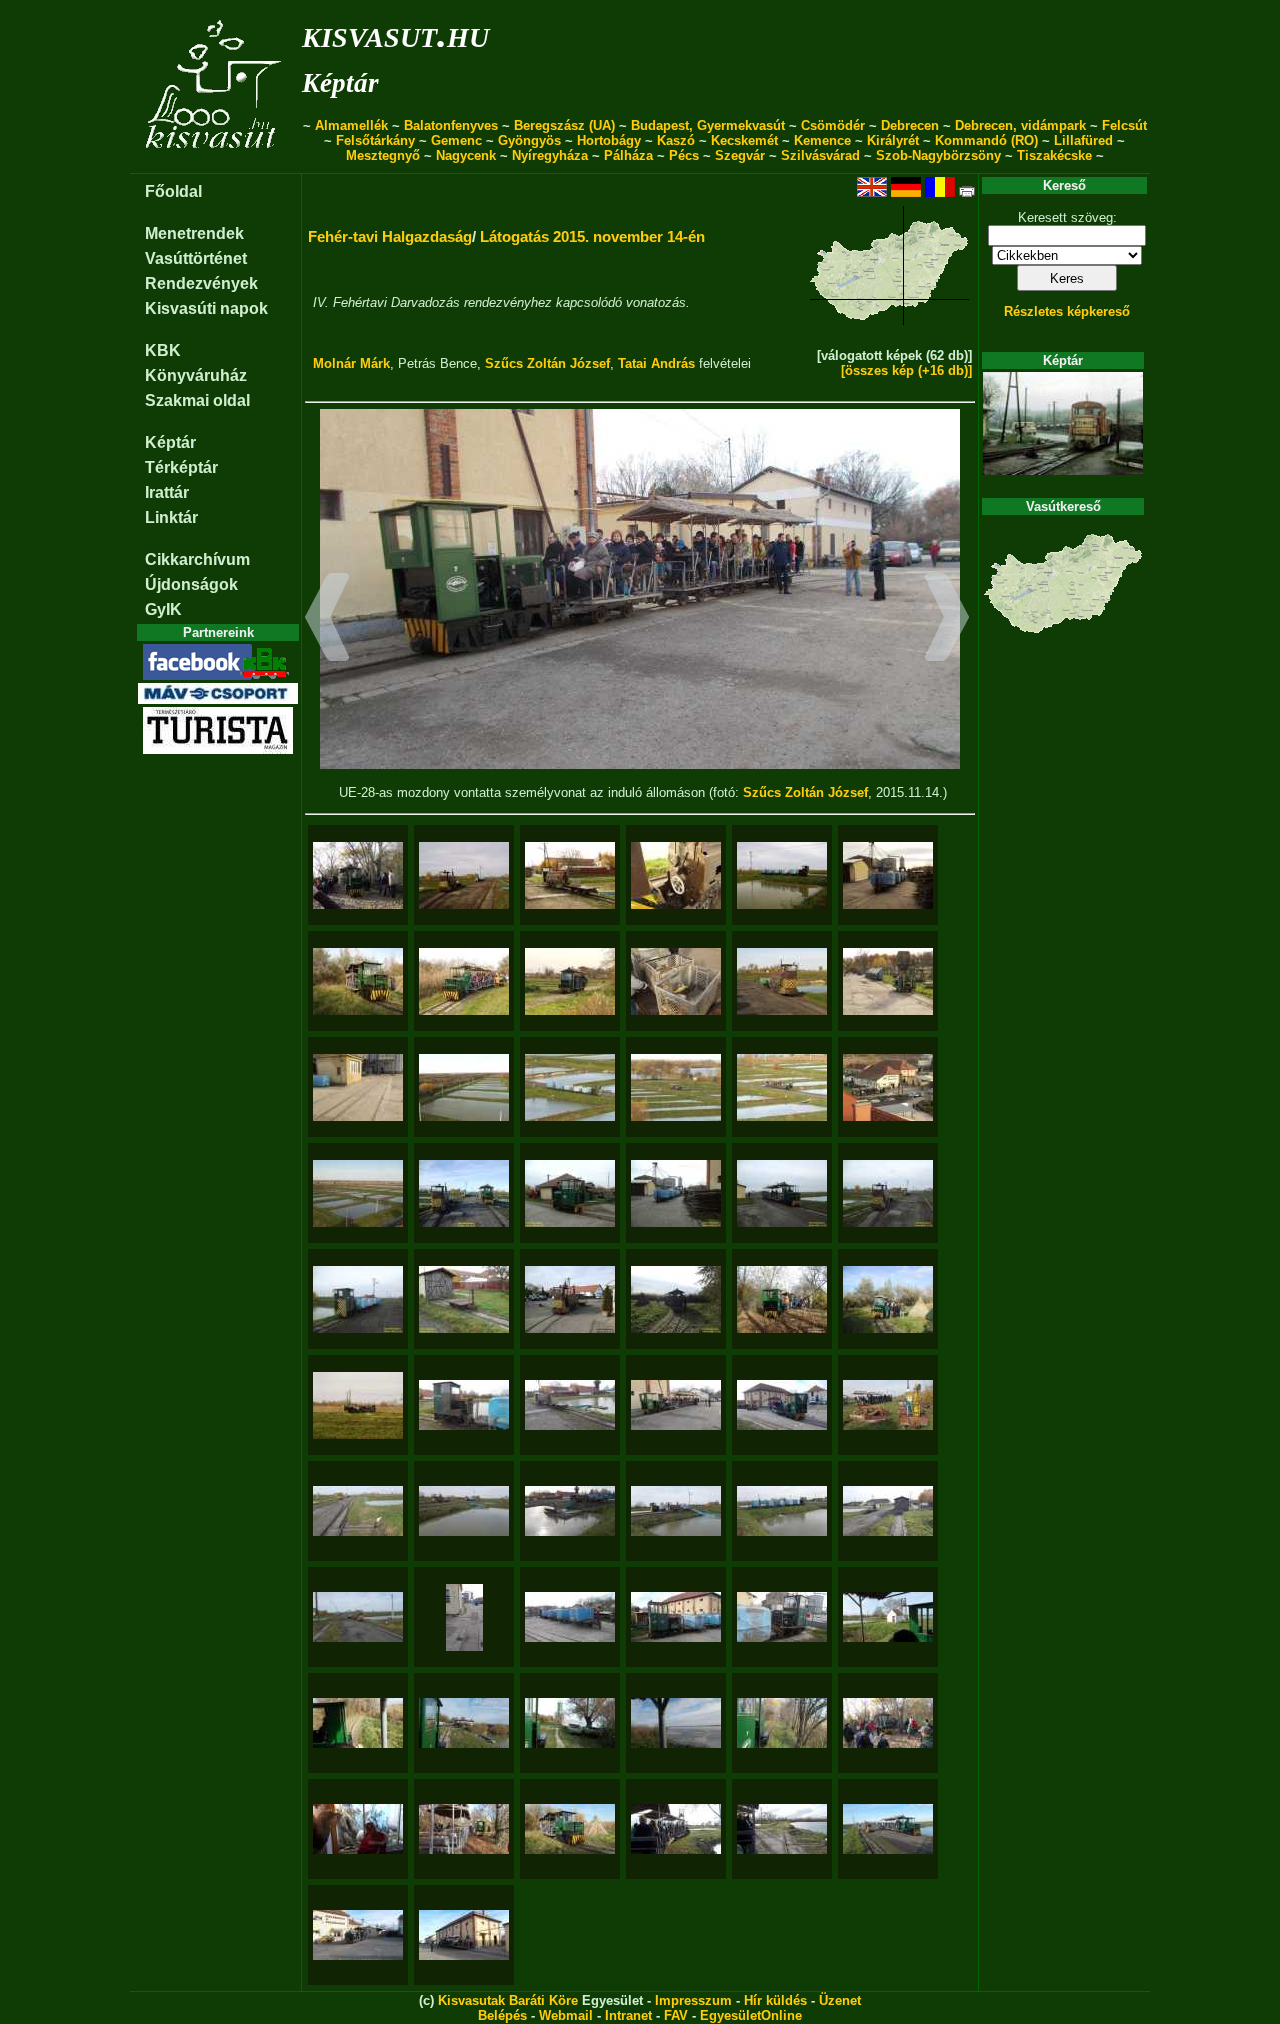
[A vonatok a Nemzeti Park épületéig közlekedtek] (358, 875)
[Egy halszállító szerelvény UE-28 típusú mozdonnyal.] (570, 1087)
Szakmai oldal (197, 400)
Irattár (167, 492)
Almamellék (351, 125)
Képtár (340, 83)
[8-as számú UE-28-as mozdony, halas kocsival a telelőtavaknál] (464, 1405)
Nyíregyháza (550, 155)
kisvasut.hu (395, 33)
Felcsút (1124, 125)
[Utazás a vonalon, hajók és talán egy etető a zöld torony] (570, 1723)
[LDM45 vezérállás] (676, 875)
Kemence (822, 140)
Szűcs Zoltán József (547, 363)
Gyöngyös (529, 140)
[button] (327, 620)
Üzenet (840, 2000)
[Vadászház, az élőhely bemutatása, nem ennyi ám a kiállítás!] (358, 1829)
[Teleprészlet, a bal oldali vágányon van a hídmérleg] (464, 1617)
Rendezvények (201, 283)
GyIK (163, 609)
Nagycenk (466, 155)
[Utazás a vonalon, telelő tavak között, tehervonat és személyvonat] (888, 1829)
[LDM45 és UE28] (464, 875)
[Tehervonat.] (676, 1193)
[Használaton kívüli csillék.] (888, 981)
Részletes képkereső (1067, 311)
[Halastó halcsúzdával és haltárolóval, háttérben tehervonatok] (464, 1511)
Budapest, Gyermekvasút (708, 125)
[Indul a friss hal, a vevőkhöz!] (676, 1511)
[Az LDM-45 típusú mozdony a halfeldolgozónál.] (570, 1299)
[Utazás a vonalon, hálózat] (782, 1829)
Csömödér (833, 125)
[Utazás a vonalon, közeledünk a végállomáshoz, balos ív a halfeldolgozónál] (358, 1935)
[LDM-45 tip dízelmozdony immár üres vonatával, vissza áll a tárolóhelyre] (358, 1617)
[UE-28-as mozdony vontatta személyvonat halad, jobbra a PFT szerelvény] (888, 1405)
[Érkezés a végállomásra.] (888, 1087)
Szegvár (740, 155)
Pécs (684, 155)
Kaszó (676, 140)
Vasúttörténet (196, 258)
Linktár (171, 517)
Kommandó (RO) (986, 140)
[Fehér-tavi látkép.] (358, 1193)
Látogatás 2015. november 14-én (592, 236)
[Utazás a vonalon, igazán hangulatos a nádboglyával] (570, 1829)
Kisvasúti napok (206, 308)
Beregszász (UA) (564, 125)
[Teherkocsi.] (464, 1299)
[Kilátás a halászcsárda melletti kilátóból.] (464, 1087)
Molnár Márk (351, 363)
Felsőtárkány (375, 140)
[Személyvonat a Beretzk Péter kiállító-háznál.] (782, 1299)
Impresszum (693, 2000)
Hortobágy (609, 140)
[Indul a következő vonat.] (570, 981)
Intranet (628, 2015)
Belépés (502, 2015)
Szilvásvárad (820, 155)
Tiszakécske (1054, 155)
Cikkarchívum (197, 559)
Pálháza (628, 155)
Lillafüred (1083, 140)
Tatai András (656, 363)
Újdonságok (191, 584)
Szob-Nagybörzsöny (938, 155)
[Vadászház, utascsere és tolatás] (888, 1723)
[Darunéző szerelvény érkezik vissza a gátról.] (676, 1087)
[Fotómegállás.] (676, 1299)
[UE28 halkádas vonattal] (782, 875)
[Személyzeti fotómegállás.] (888, 1299)
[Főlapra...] (215, 162)
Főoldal (173, 191)
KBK (163, 350)
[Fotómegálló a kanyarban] (464, 981)
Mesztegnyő (383, 155)
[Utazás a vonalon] (888, 1617)
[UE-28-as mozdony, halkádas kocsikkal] (676, 1617)
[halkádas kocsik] (888, 875)
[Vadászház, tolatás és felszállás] (464, 1829)
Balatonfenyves (451, 125)
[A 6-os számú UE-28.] (570, 1193)
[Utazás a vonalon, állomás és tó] (464, 1723)
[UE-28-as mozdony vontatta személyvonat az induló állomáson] (676, 1405)
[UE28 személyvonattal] (358, 981)
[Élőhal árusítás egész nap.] (676, 981)
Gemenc (456, 140)
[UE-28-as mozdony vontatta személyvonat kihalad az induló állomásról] (782, 1405)
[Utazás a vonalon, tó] (676, 1723)
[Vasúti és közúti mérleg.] (358, 1087)
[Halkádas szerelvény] (570, 1617)
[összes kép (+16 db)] (906, 370)
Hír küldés (775, 2000)
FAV (676, 2015)
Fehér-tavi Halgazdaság (390, 236)
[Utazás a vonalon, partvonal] (676, 1829)
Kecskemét (744, 140)
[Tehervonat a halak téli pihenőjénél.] (358, 1299)
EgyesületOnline (751, 2015)
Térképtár (181, 467)
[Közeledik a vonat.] (782, 1087)
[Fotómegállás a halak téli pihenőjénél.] (464, 1193)
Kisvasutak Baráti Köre (508, 2000)
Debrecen (910, 125)
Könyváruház (196, 375)
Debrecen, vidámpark (1020, 125)
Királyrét (893, 140)
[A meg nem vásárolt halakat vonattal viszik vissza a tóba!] (782, 981)
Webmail (566, 2015)
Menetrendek (194, 233)
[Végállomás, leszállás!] (464, 1935)
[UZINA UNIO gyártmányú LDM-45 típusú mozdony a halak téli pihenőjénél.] (888, 1193)
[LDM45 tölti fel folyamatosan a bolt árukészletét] (570, 875)
